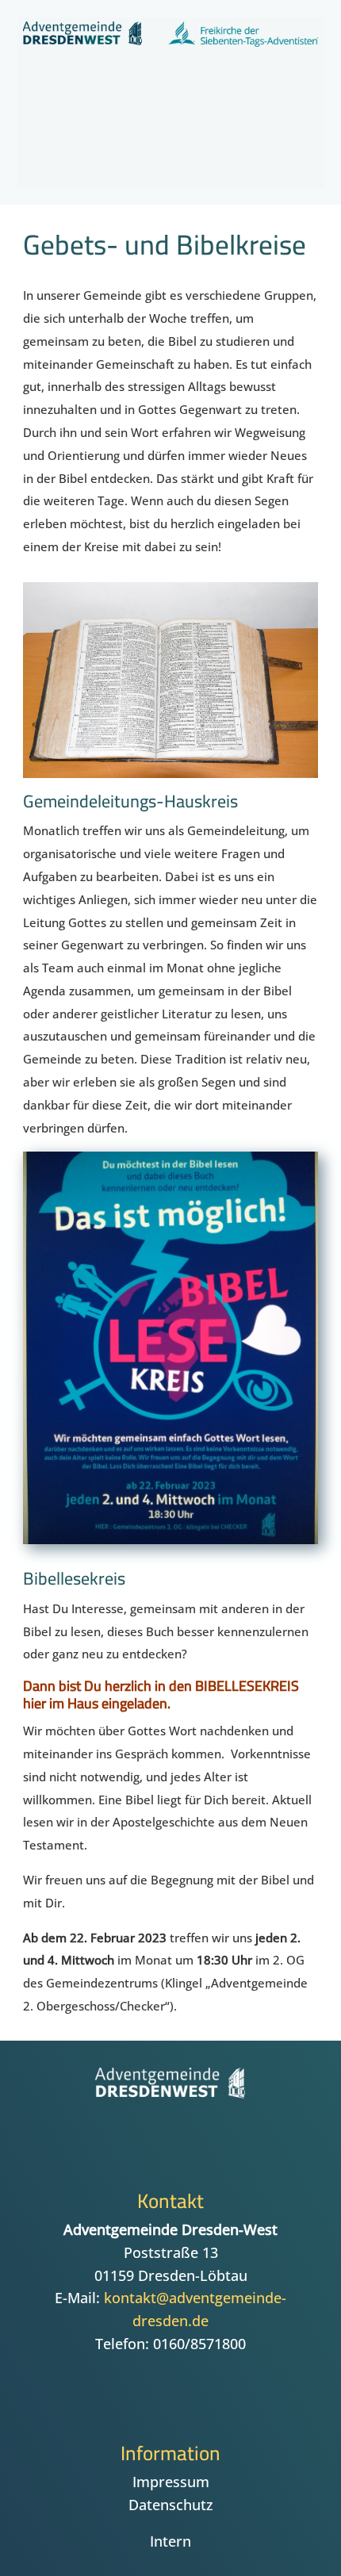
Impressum (171, 2482)
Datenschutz (171, 2505)
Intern (170, 2541)
